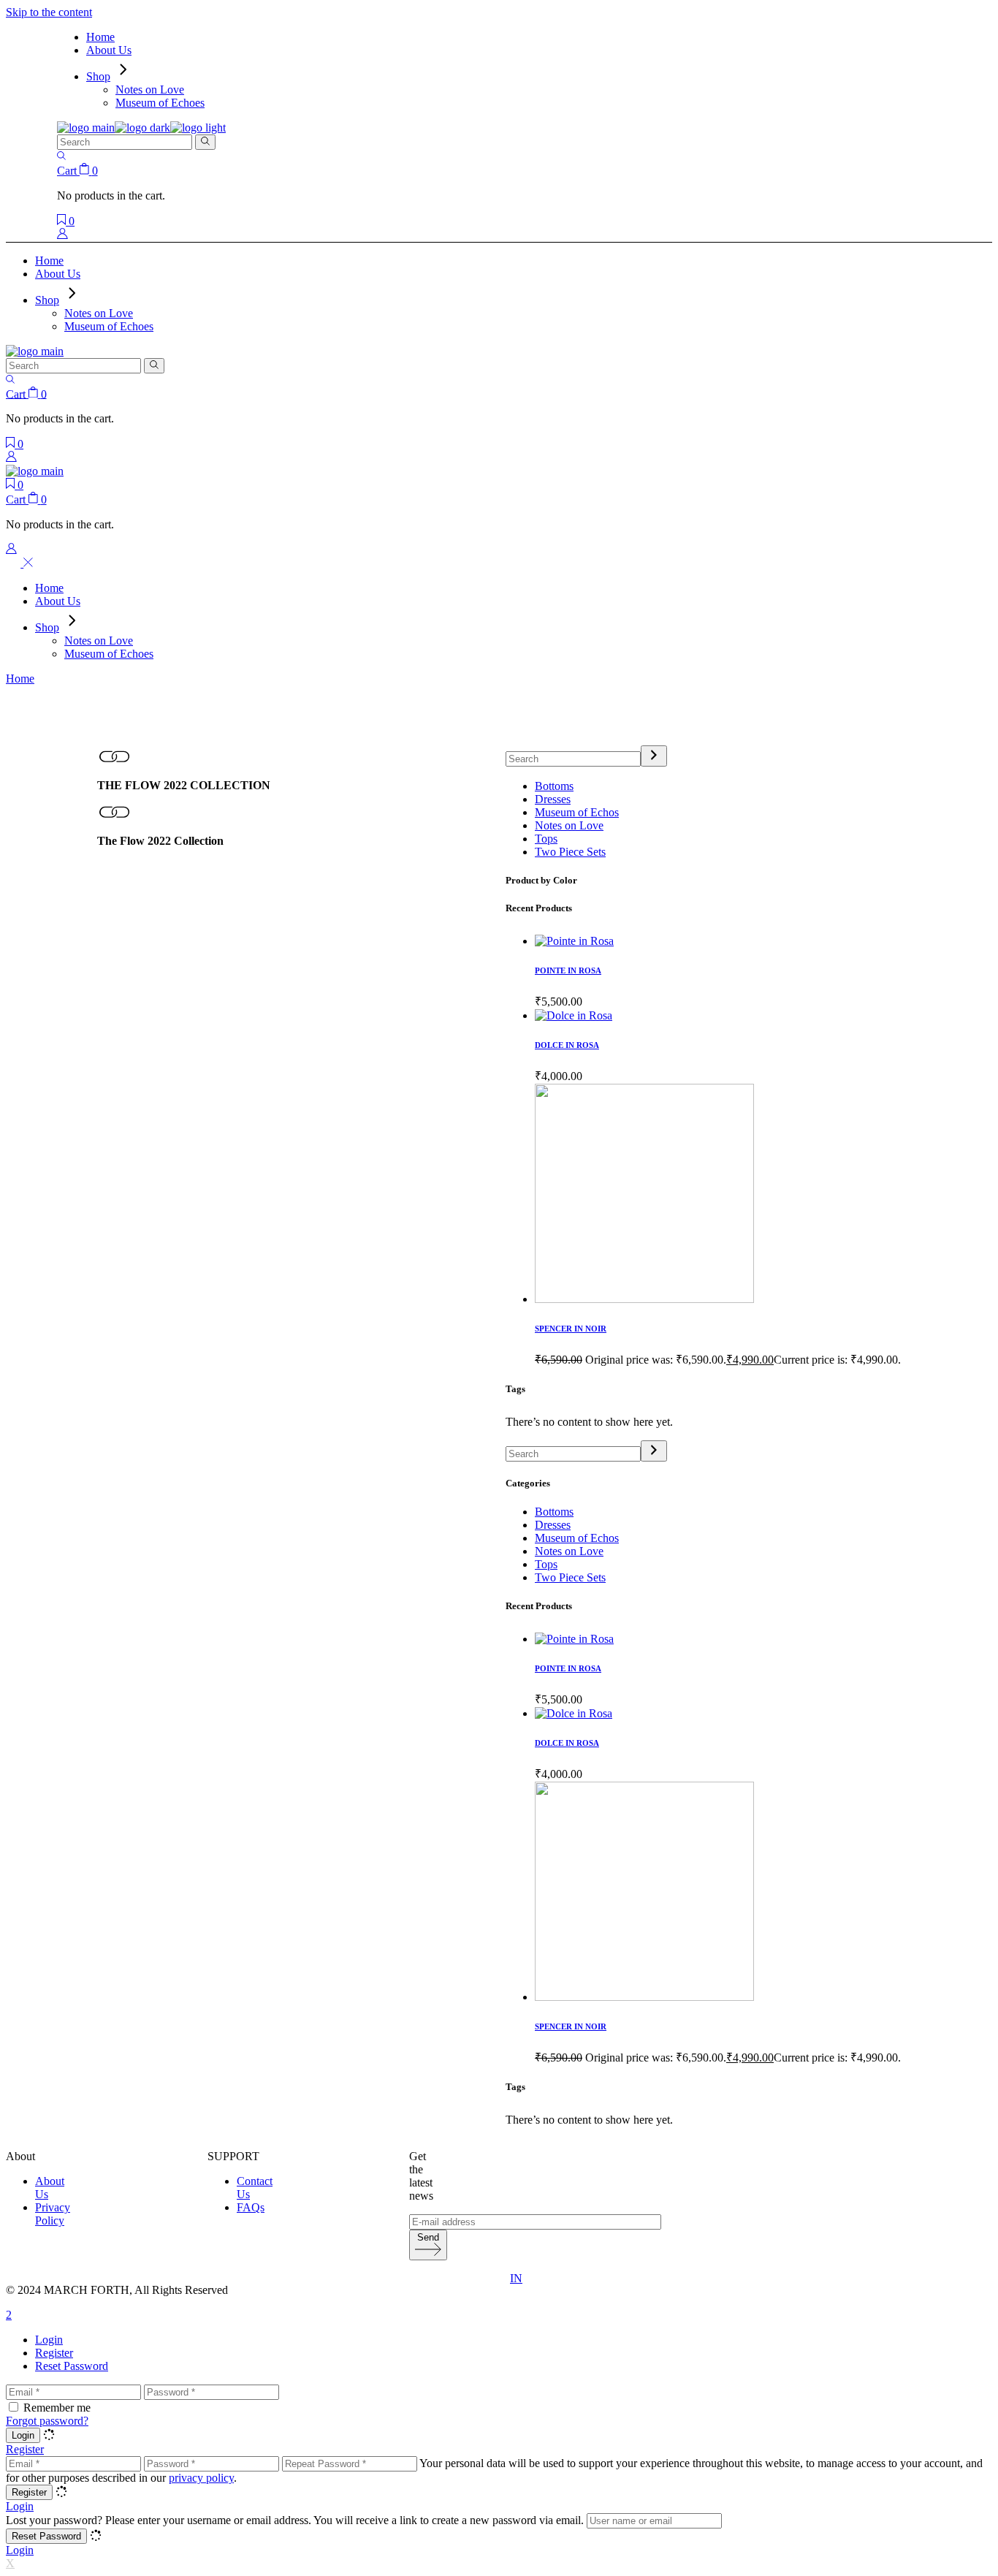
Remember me (57, 2408)
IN (516, 2278)
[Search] (654, 756)
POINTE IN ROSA (568, 970)
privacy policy (201, 2478)
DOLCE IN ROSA (567, 1045)
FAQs (251, 2207)
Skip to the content (49, 12)
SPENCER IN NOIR (571, 1329)
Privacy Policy (53, 2214)
